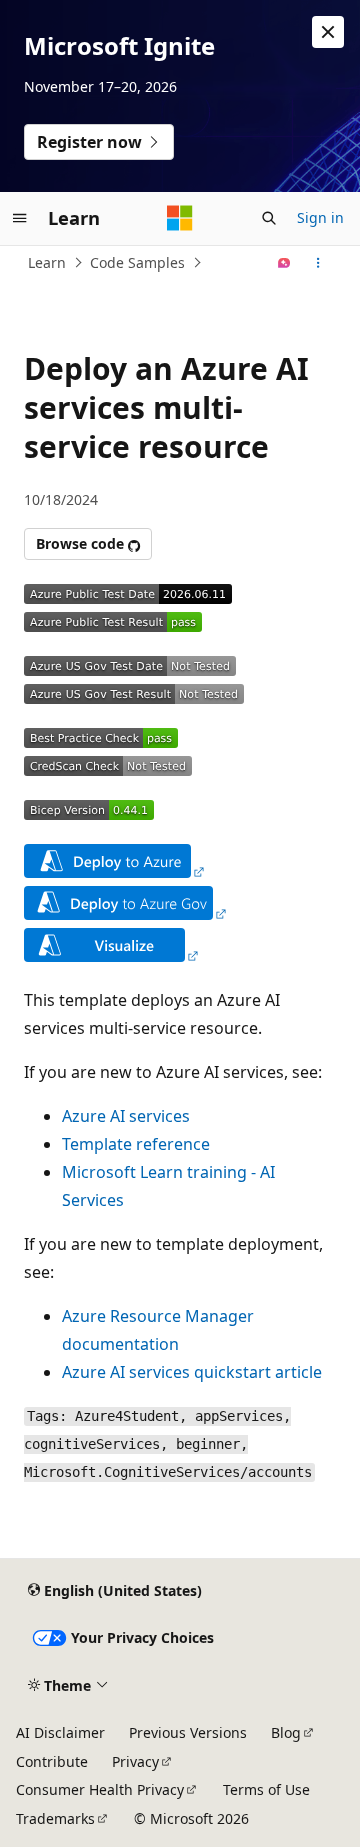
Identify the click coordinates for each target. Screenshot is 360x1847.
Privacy (135, 1761)
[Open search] (269, 218)
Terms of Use (266, 1789)
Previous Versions (188, 1732)
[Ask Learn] (284, 263)
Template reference (136, 1144)
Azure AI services (126, 1116)
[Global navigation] (20, 218)
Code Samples (137, 262)
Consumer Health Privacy (100, 1789)
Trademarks (55, 1818)
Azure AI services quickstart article (192, 1372)
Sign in (320, 217)
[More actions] (318, 263)
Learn (47, 262)
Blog (286, 1732)
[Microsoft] (180, 218)
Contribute (52, 1761)
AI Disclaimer (60, 1732)
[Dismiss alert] (328, 32)
